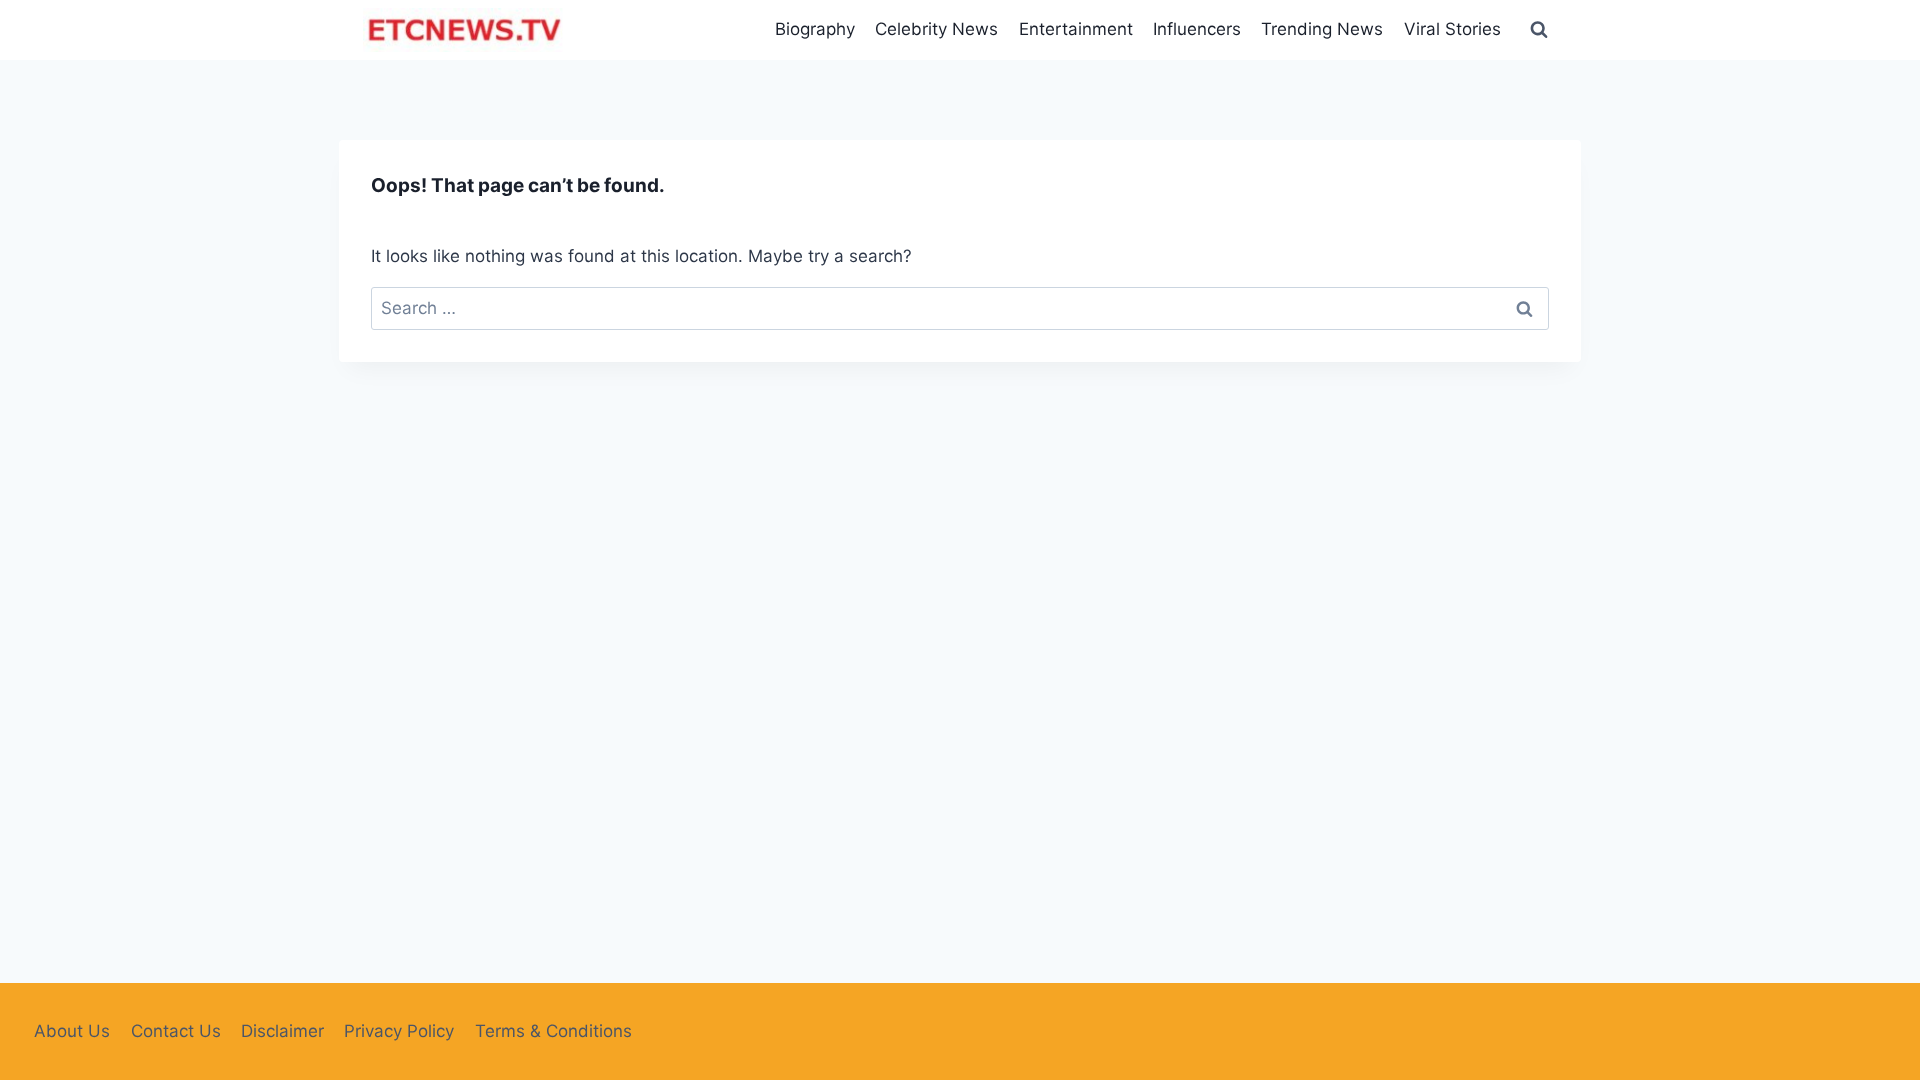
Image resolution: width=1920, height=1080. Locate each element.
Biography (815, 29)
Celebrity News (936, 29)
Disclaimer (282, 1031)
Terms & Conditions (553, 1031)
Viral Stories (1452, 29)
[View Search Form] (1539, 30)
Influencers (1197, 29)
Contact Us (176, 1031)
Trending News (1322, 29)
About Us (72, 1031)
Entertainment (1076, 29)
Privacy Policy (399, 1031)
